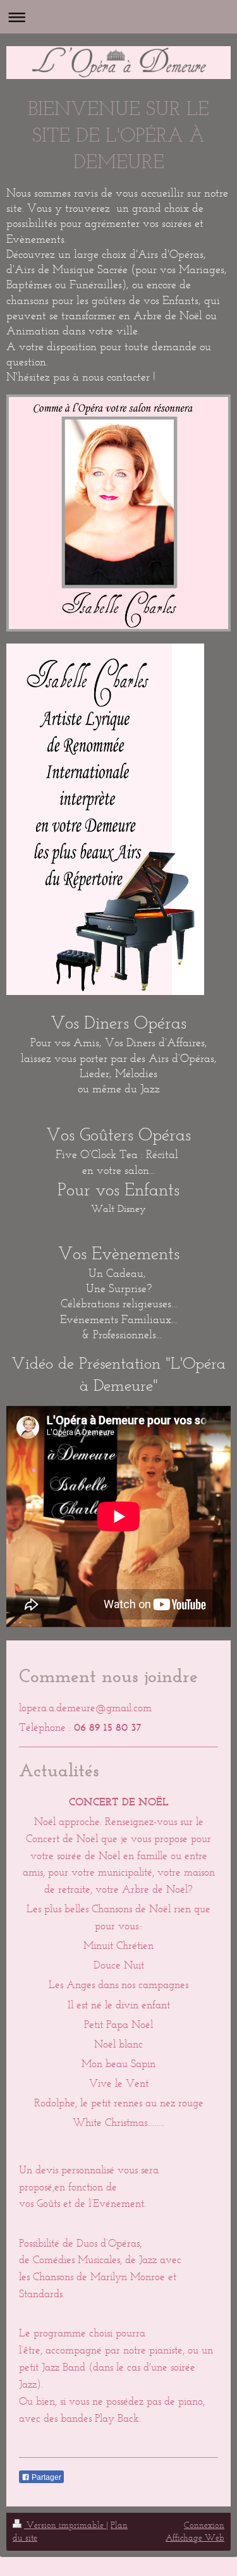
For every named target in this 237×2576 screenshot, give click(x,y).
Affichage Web (195, 2538)
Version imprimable (65, 2525)
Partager (46, 2477)
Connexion (204, 2525)
